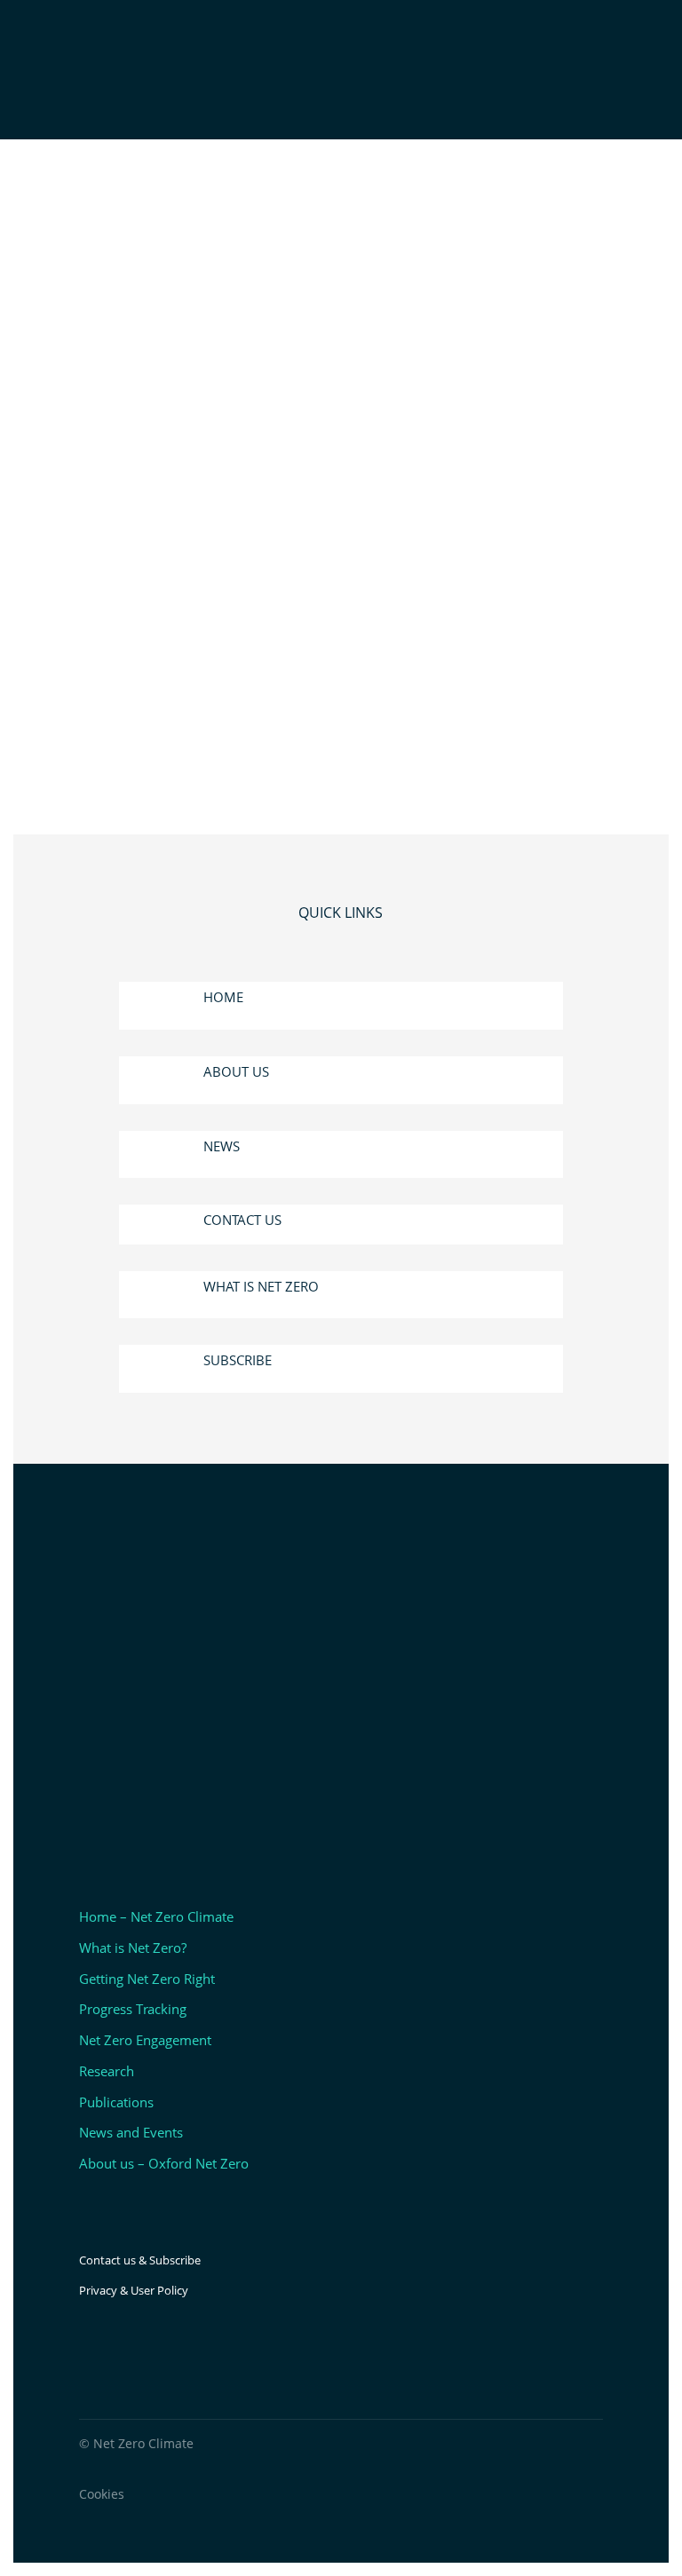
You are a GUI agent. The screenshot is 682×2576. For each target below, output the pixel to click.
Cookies (102, 2494)
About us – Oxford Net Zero (164, 2163)
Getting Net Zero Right (147, 1979)
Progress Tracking (133, 2009)
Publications (116, 2102)
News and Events (131, 2132)
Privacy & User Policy (134, 2290)
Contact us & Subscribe (140, 2260)
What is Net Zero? (133, 1948)
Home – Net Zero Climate (156, 1916)
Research (107, 2071)
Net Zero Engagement (145, 2040)
